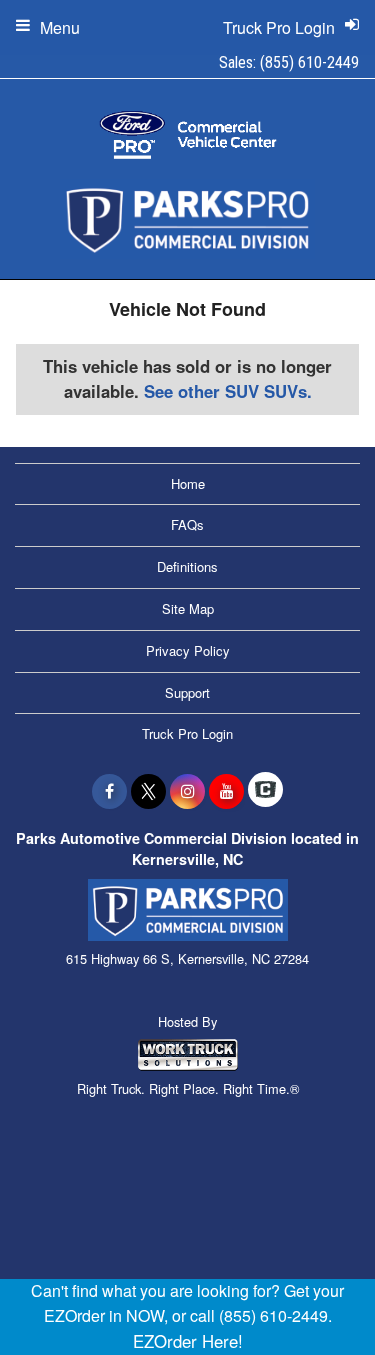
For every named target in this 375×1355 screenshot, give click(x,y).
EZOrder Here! (188, 1341)
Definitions (187, 566)
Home (188, 483)
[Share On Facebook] (109, 791)
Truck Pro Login (187, 733)
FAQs (187, 524)
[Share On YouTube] (226, 791)
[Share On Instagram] (187, 791)
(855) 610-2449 (309, 62)
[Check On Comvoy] (265, 791)
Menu (60, 27)
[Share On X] (148, 791)
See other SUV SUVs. (228, 391)
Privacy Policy (188, 650)
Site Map (188, 608)
